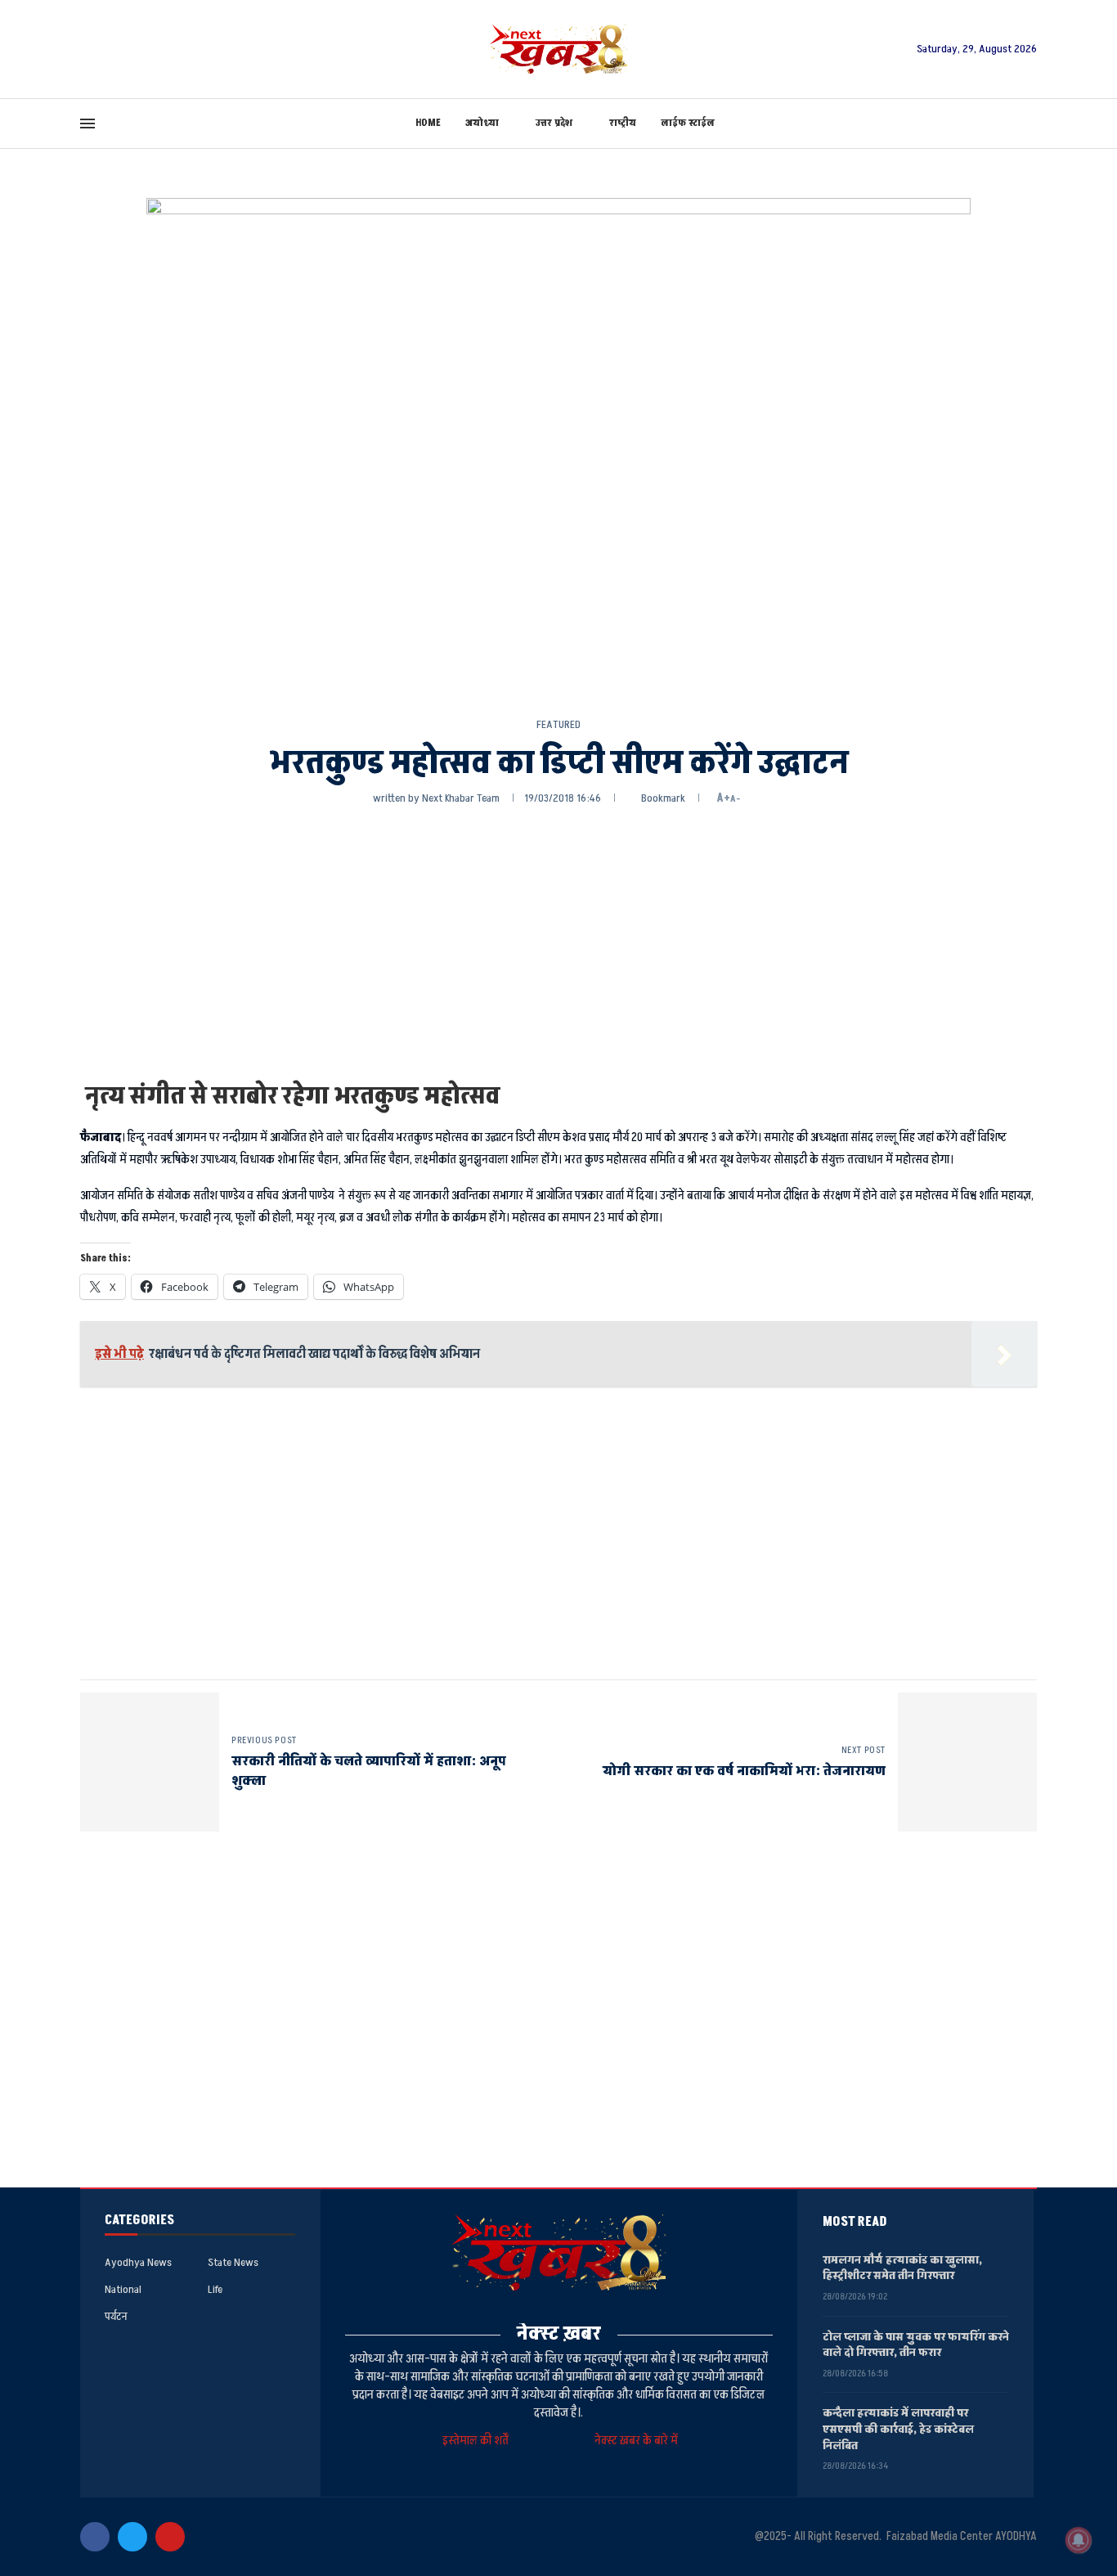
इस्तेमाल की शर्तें (478, 2441)
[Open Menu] (87, 124)
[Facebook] (95, 2537)
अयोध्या (482, 123)
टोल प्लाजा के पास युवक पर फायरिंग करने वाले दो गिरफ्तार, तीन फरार (916, 2345)
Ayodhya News (138, 2263)
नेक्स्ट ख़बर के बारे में (636, 2441)
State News (233, 2263)
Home (428, 123)
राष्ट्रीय (623, 123)
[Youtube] (170, 2537)
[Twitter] (132, 2537)
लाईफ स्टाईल (688, 123)
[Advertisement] (558, 942)
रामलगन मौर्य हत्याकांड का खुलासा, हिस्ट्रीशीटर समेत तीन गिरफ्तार (902, 2268)
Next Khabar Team (461, 798)
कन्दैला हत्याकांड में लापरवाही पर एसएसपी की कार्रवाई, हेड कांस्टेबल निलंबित (898, 2429)
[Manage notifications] (1079, 2540)
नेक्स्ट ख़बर (559, 2333)
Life (215, 2290)
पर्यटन (116, 2317)
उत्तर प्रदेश (554, 123)
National (123, 2290)
